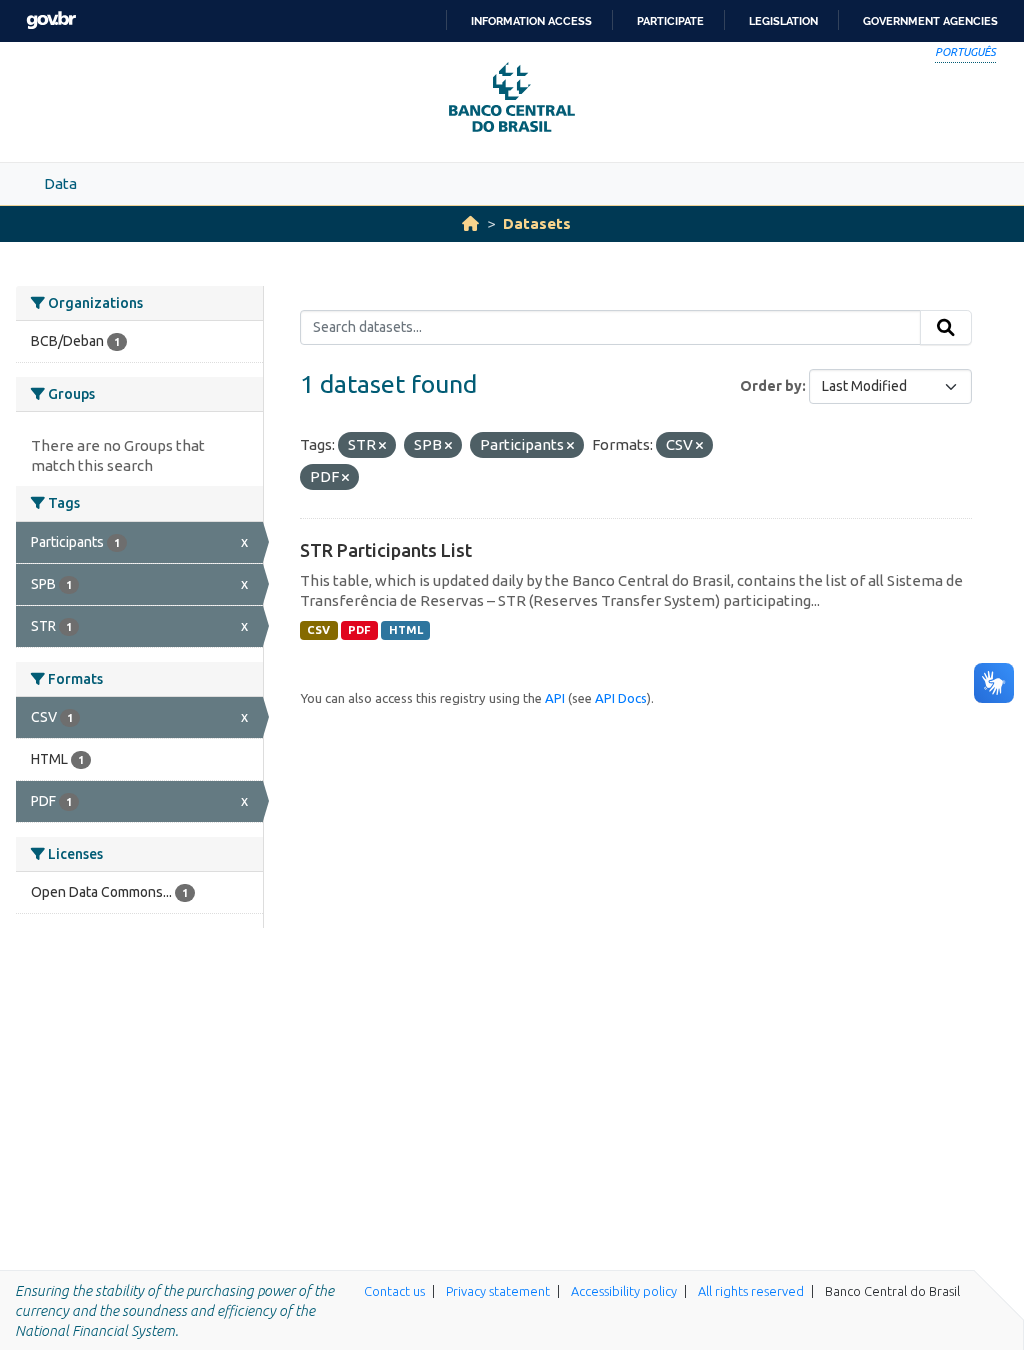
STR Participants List (386, 550)
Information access (531, 21)
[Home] (470, 223)
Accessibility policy (624, 1291)
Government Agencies (930, 21)
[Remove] (382, 446)
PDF (359, 630)
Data (60, 183)
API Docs (621, 698)
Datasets (537, 223)
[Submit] (946, 328)
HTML (406, 630)
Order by (771, 386)
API (555, 698)
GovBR (51, 20)
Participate (670, 21)
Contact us (394, 1291)
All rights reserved (751, 1291)
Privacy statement (498, 1291)
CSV (318, 630)
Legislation (783, 21)
